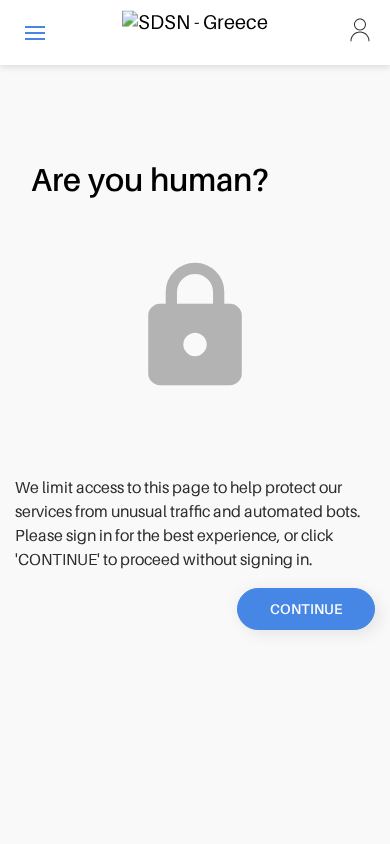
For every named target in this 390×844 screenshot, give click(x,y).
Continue (306, 609)
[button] (35, 32)
